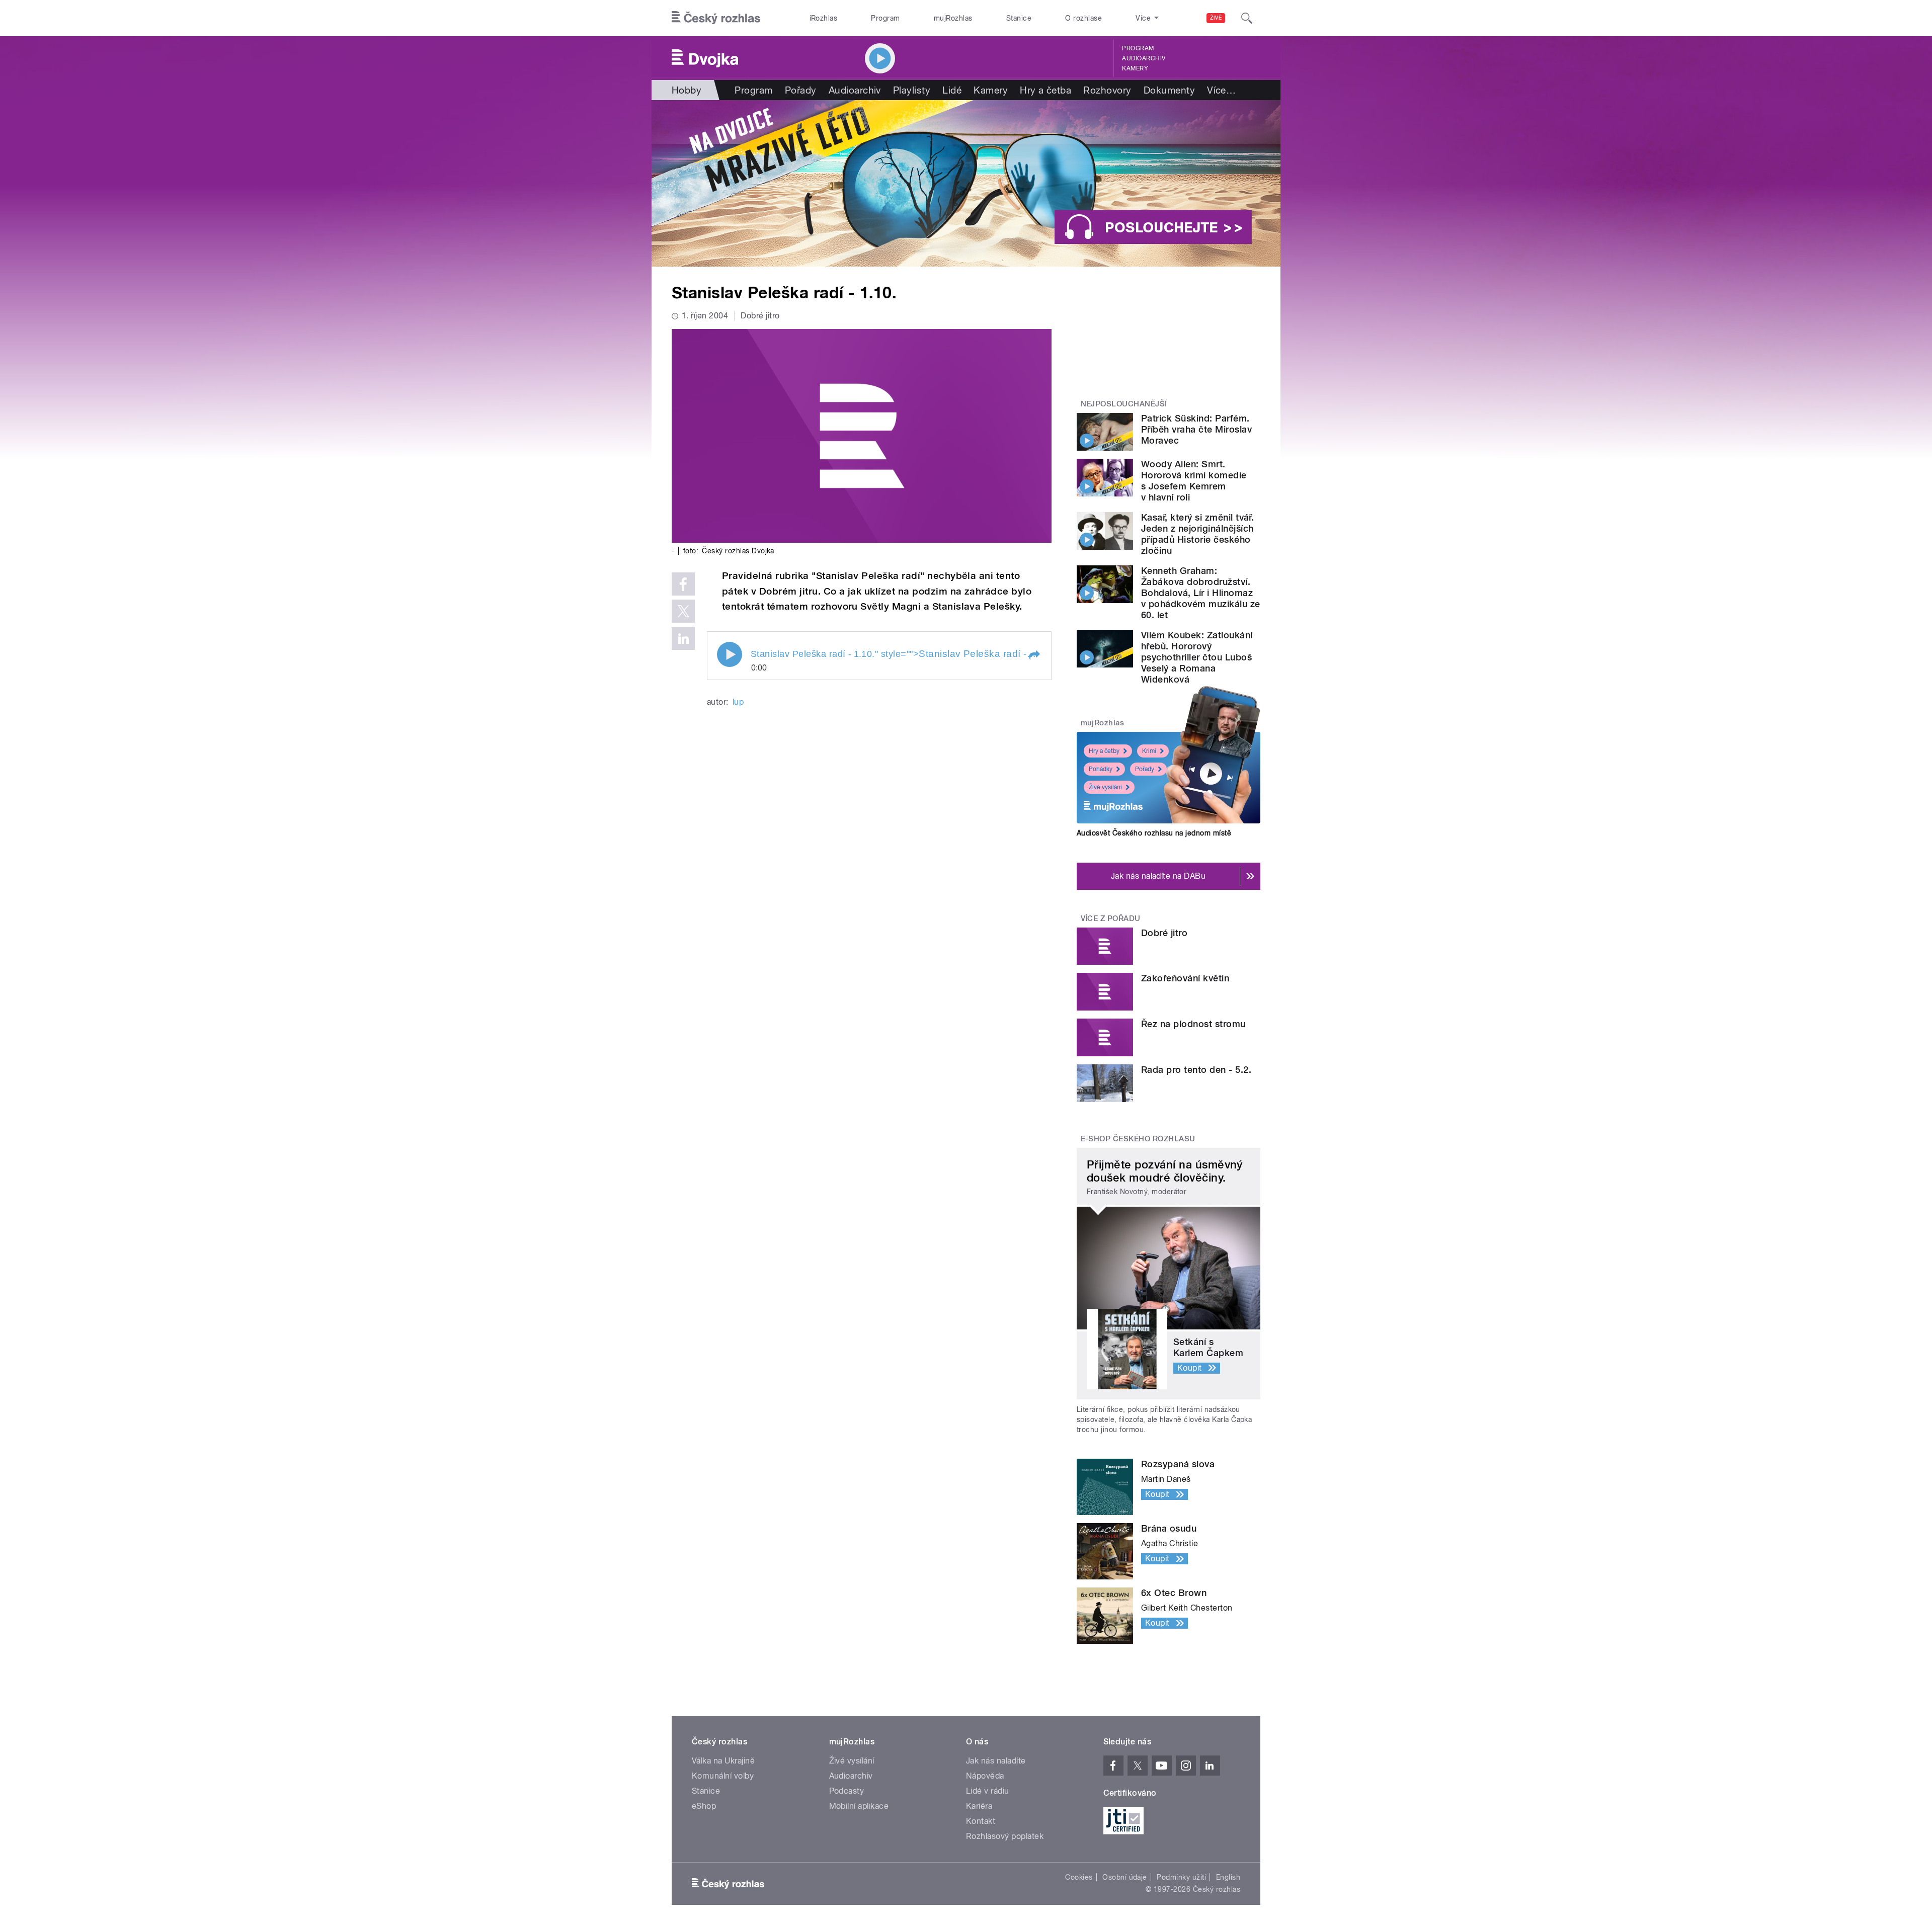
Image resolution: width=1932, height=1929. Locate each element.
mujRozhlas (953, 18)
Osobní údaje (1125, 1877)
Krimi (1149, 751)
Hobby (687, 90)
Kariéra (979, 1806)
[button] (1034, 655)
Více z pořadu (1111, 918)
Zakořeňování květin (1185, 978)
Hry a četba (1045, 90)
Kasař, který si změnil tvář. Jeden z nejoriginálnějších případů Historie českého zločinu (1197, 534)
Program (885, 18)
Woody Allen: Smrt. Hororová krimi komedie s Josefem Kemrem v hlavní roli (1194, 481)
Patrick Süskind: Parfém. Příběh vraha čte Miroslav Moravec (1196, 429)
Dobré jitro (1164, 933)
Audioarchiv (1144, 58)
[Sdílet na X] (683, 611)
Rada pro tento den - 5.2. (1196, 1070)
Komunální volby (723, 1776)
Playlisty (912, 90)
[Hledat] (1247, 18)
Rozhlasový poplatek (1005, 1836)
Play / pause (730, 654)
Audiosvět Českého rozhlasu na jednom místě (1154, 833)
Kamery (1135, 68)
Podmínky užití (1181, 1877)
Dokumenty (1169, 90)
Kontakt (981, 1821)
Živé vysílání (1105, 787)
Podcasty (847, 1791)
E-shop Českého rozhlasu (1138, 1139)
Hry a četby (1104, 751)
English (1228, 1877)
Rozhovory (1107, 90)
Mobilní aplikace (859, 1806)
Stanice (1019, 18)
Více (1221, 90)
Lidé (952, 90)
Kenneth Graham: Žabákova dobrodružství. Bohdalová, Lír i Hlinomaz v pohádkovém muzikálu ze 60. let (1201, 593)
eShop (704, 1806)
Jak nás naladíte (996, 1761)
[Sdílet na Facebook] (683, 584)
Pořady (801, 90)
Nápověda (985, 1776)
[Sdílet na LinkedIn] (683, 638)
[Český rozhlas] (716, 18)
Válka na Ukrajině (723, 1761)
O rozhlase (1083, 18)
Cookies (1079, 1877)
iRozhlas (824, 18)
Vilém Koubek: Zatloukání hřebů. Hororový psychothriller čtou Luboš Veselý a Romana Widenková (1197, 657)
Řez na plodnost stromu (1193, 1024)
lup (738, 702)
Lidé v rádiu (988, 1791)
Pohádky (1101, 769)
